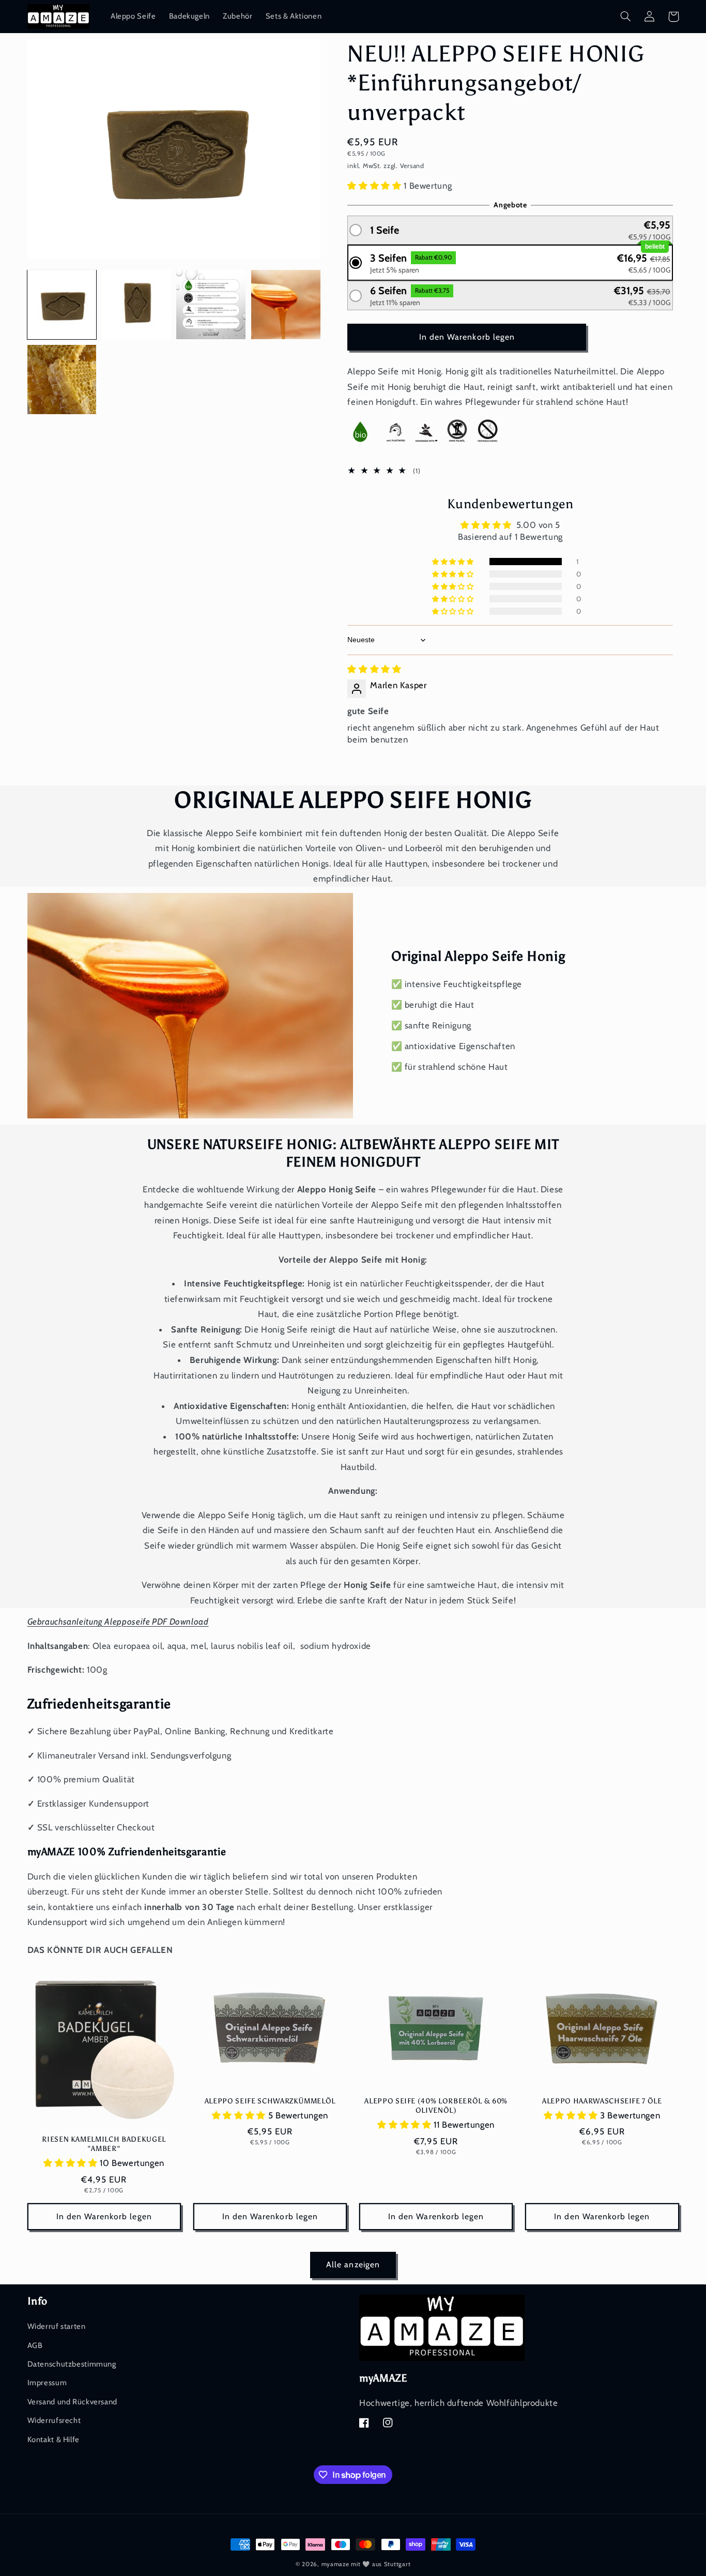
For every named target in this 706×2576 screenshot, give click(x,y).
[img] (374, 669)
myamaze (335, 2564)
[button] (626, 17)
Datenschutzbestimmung (72, 2364)
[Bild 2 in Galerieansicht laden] (136, 305)
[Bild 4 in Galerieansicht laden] (286, 305)
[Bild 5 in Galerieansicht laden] (62, 380)
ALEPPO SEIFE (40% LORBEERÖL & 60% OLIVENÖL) (436, 2105)
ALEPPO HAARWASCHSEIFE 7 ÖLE (602, 2101)
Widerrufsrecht (54, 2420)
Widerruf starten (57, 2326)
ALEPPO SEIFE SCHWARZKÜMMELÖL (270, 2101)
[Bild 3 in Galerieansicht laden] (211, 305)
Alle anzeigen (353, 2264)
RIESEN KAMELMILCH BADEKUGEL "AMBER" (104, 2144)
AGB (35, 2345)
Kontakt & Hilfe (53, 2439)
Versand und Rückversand (73, 2402)
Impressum (47, 2383)
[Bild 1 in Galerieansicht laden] (62, 305)
